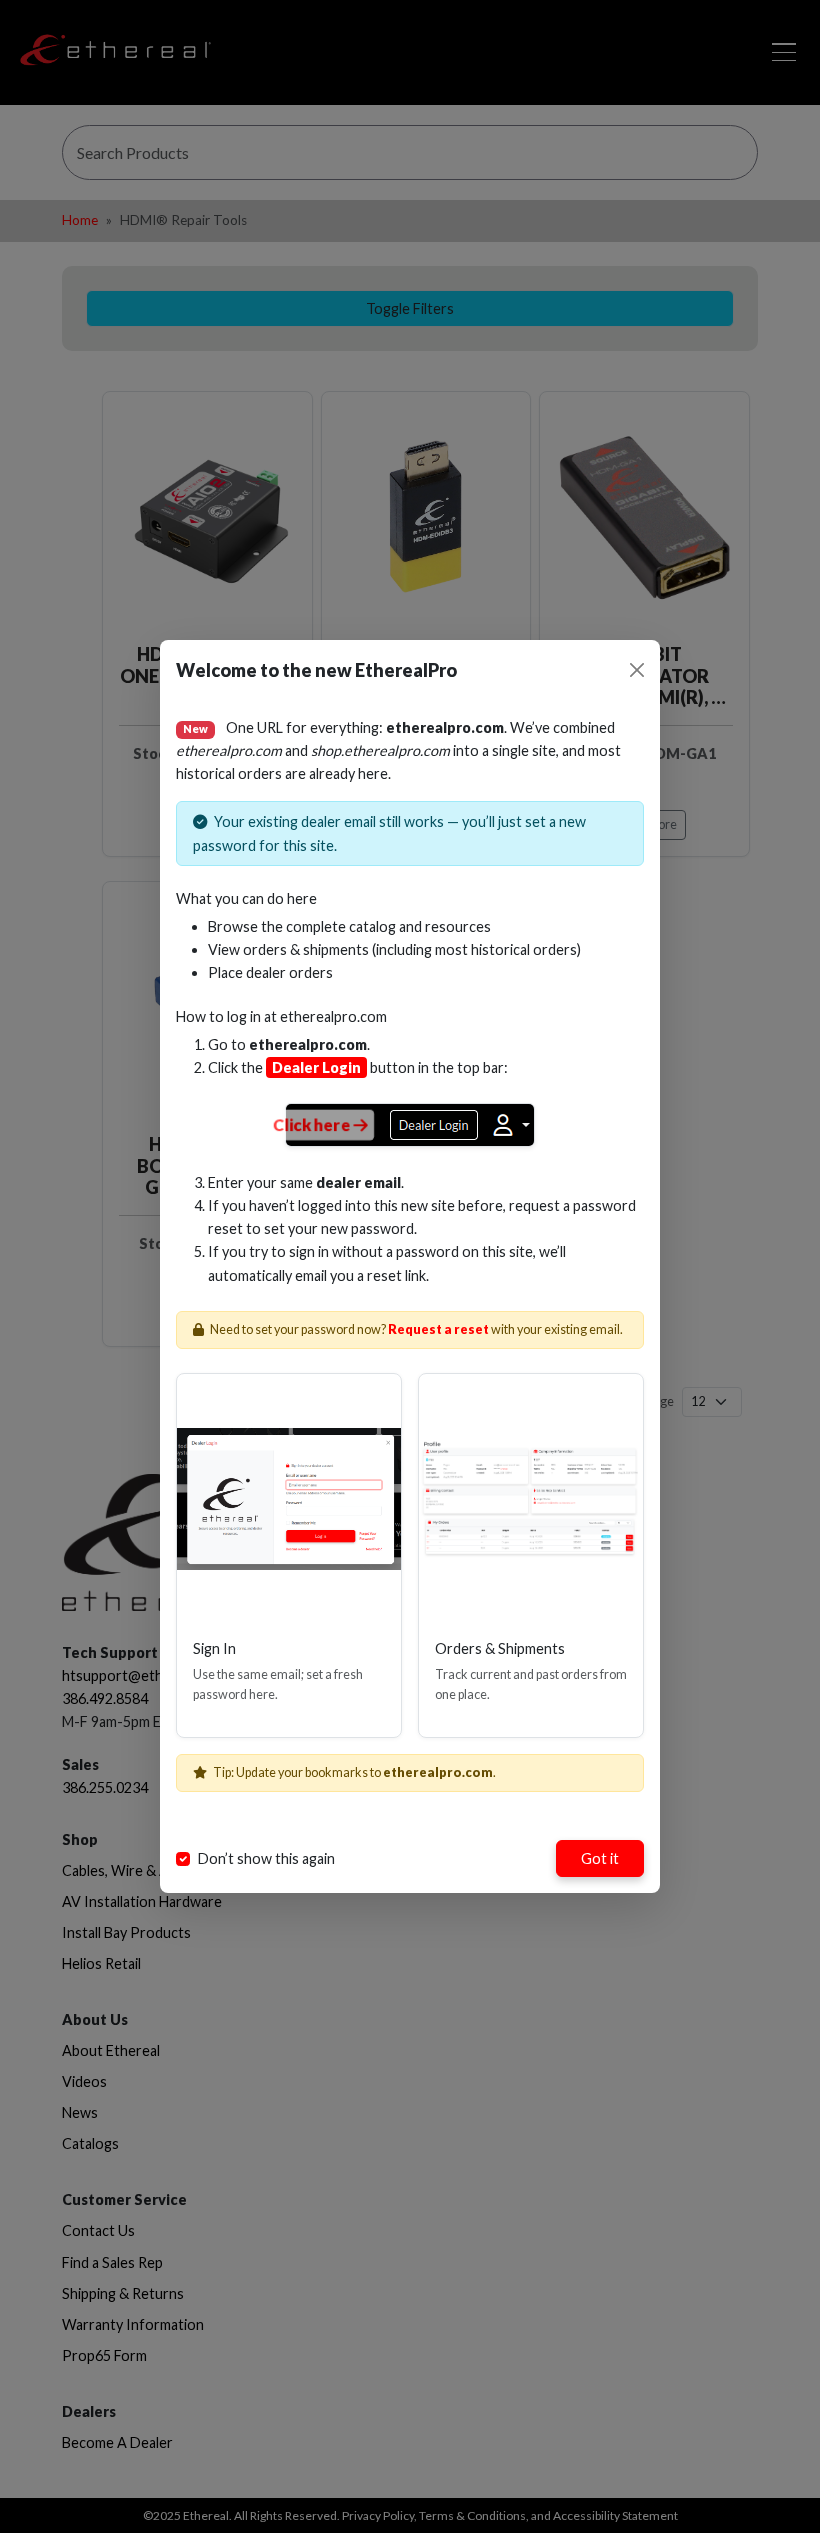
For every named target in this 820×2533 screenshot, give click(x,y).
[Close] (637, 670)
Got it (600, 1858)
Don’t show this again (266, 1858)
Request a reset (438, 1329)
